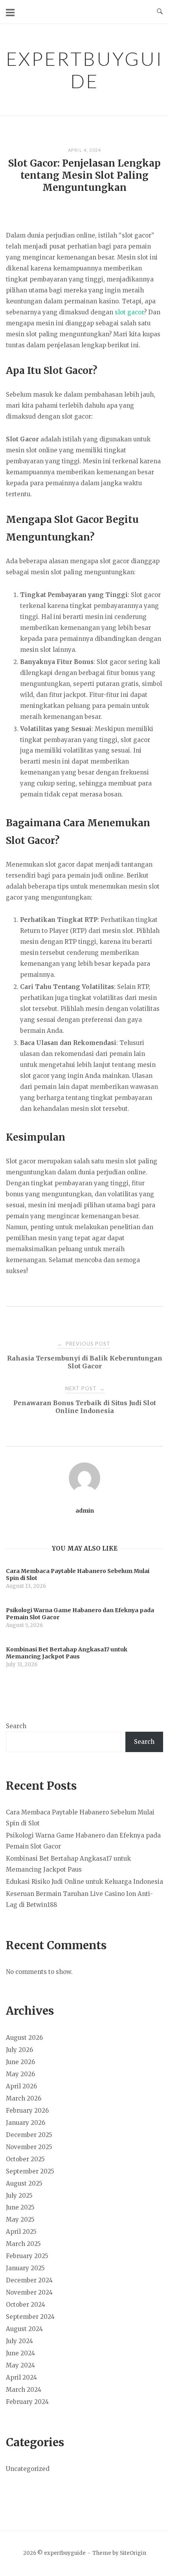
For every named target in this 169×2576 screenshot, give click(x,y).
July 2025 (19, 2196)
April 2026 (21, 2086)
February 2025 (27, 2256)
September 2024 (30, 2317)
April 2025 (21, 2232)
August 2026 (24, 2038)
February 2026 (27, 2111)
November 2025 (29, 2147)
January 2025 (25, 2268)
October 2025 (25, 2159)
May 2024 (20, 2365)
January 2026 (26, 2123)
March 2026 (24, 2098)
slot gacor (129, 312)
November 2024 (29, 2292)
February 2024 (27, 2402)
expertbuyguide (84, 70)
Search (16, 1726)
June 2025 (20, 2207)
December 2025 (29, 2135)
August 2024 (24, 2329)
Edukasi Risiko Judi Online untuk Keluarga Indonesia (84, 1882)
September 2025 (30, 2171)
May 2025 (20, 2220)
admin (85, 1511)
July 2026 (19, 2050)
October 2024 (26, 2305)
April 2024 (21, 2377)
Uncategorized (28, 2469)
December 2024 (29, 2280)
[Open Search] (160, 12)
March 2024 (24, 2390)
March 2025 (23, 2244)
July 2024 (19, 2341)
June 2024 (20, 2353)
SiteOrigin (133, 2553)
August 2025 (24, 2183)
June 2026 (20, 2062)
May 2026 (20, 2074)
